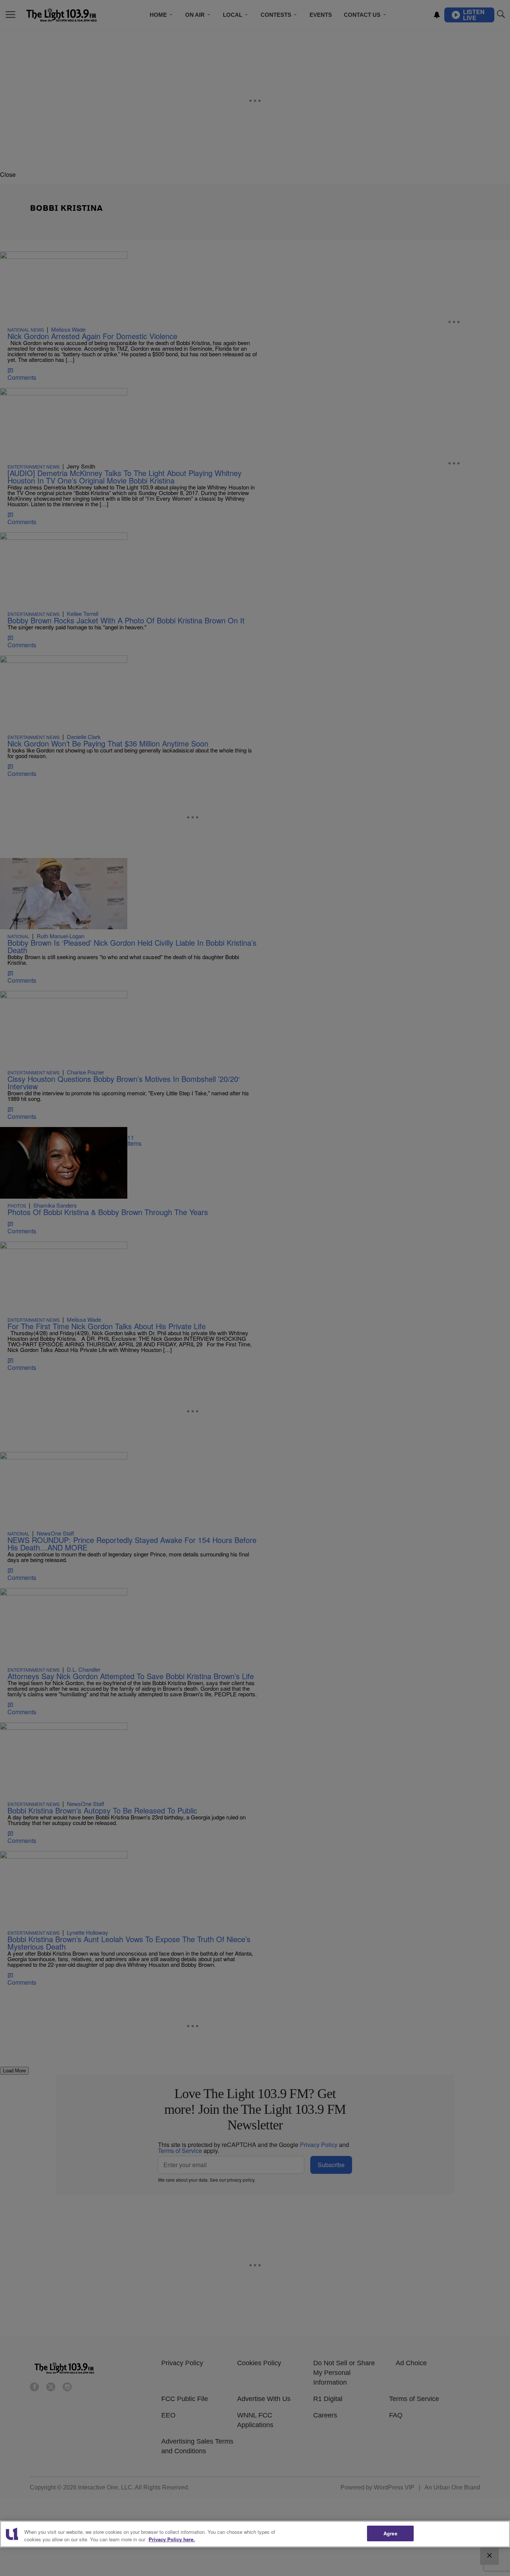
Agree (390, 2533)
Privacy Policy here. (172, 2539)
